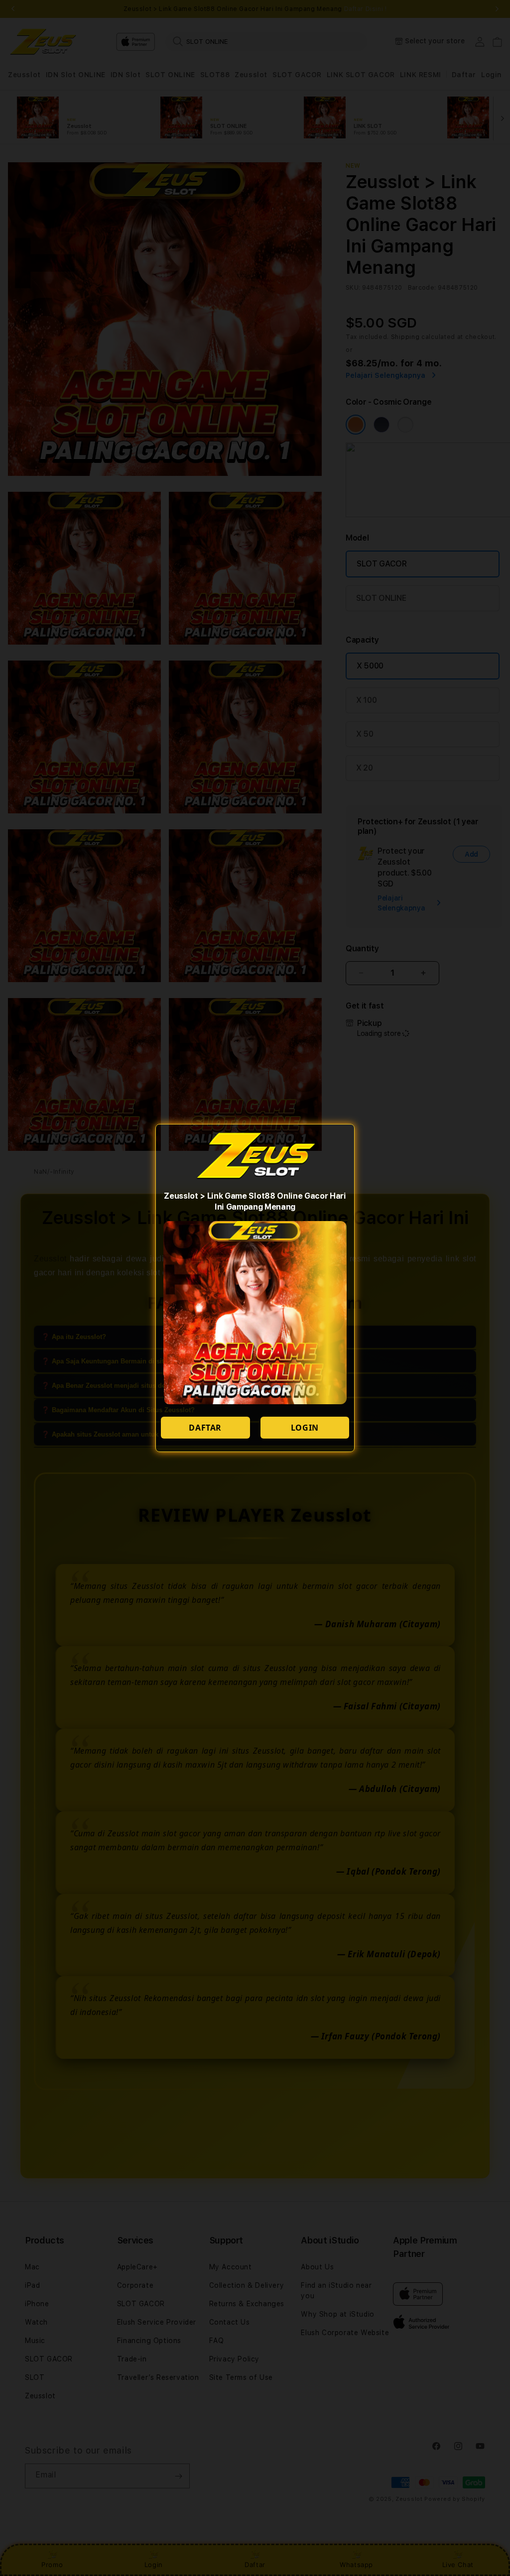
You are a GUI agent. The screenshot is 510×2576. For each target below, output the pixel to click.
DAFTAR (205, 1428)
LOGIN (305, 1428)
